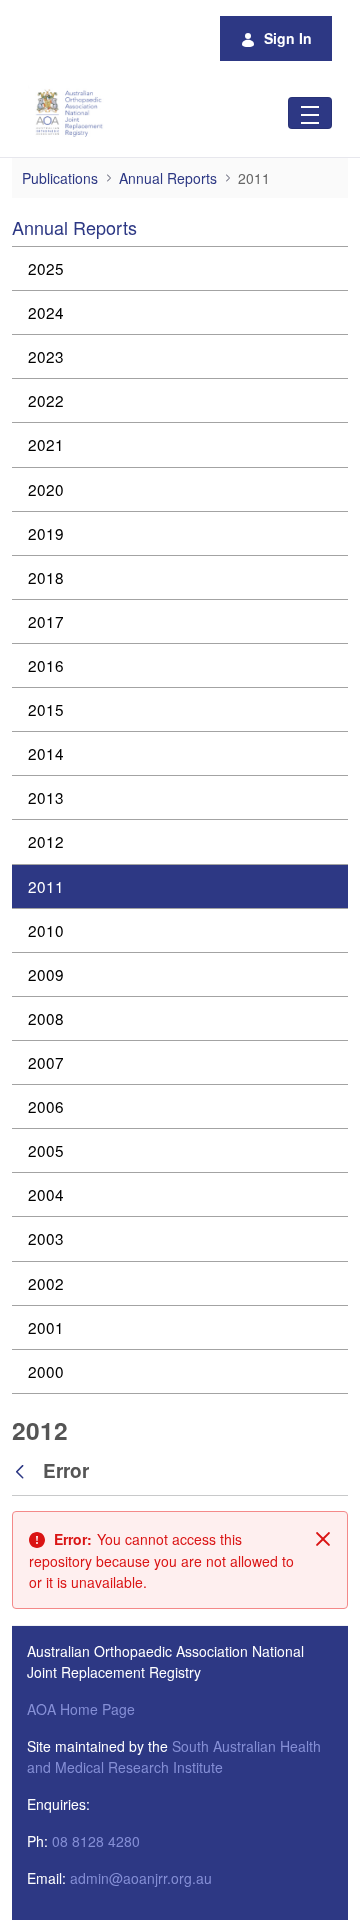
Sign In (288, 38)
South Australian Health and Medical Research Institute (174, 1756)
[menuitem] (180, 268)
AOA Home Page (81, 1709)
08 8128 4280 (96, 1841)
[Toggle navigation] (310, 112)
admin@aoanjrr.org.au (141, 1878)
